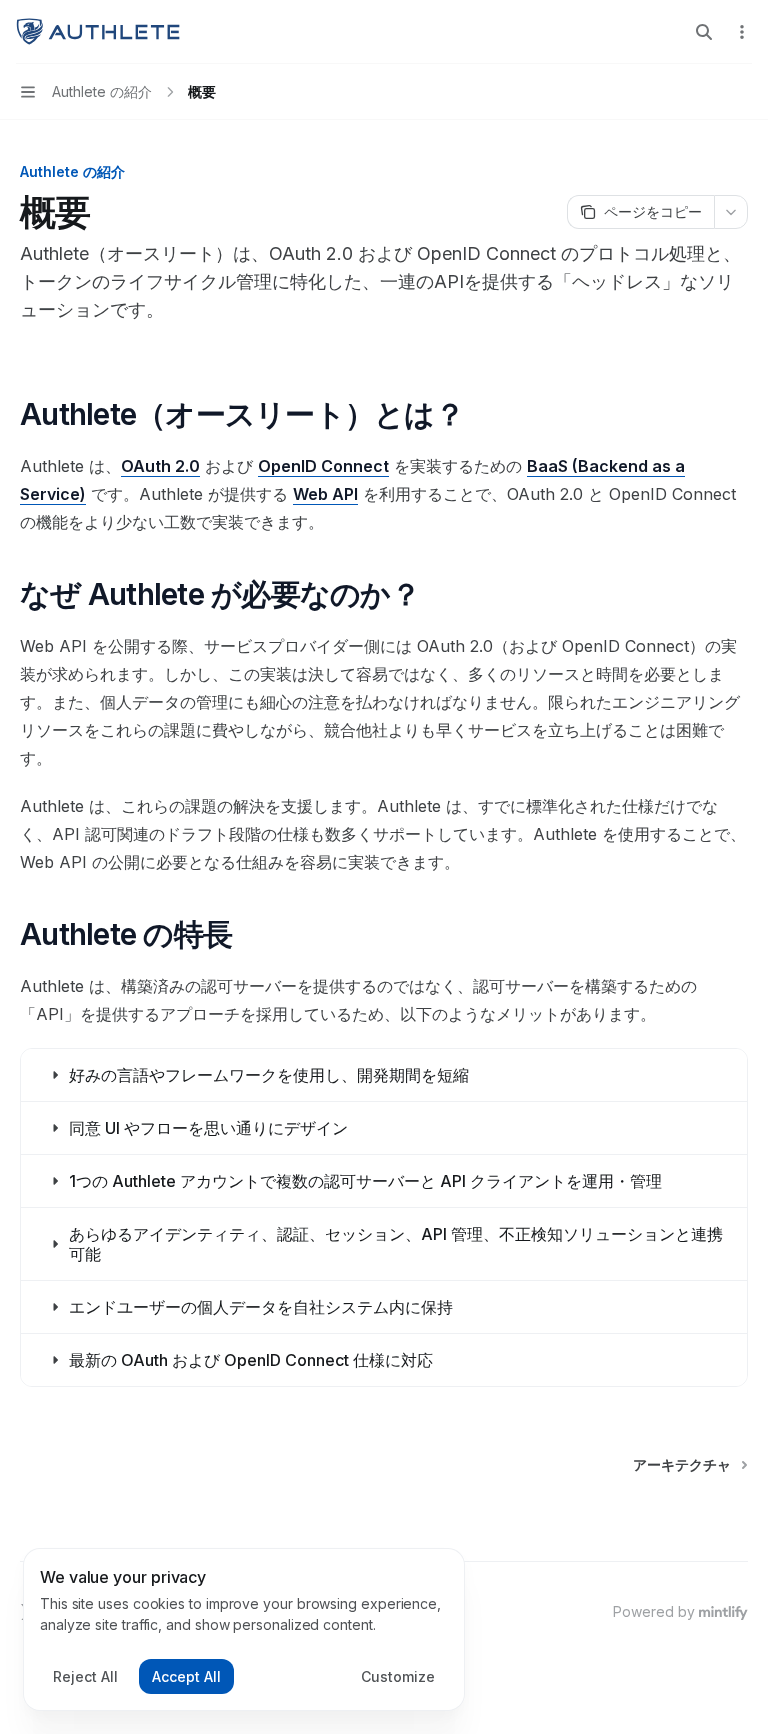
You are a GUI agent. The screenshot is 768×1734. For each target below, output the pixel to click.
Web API (325, 494)
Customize (398, 1676)
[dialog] (244, 1630)
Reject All (85, 1676)
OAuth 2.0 (160, 466)
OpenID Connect (323, 466)
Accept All (186, 1676)
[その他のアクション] (742, 32)
